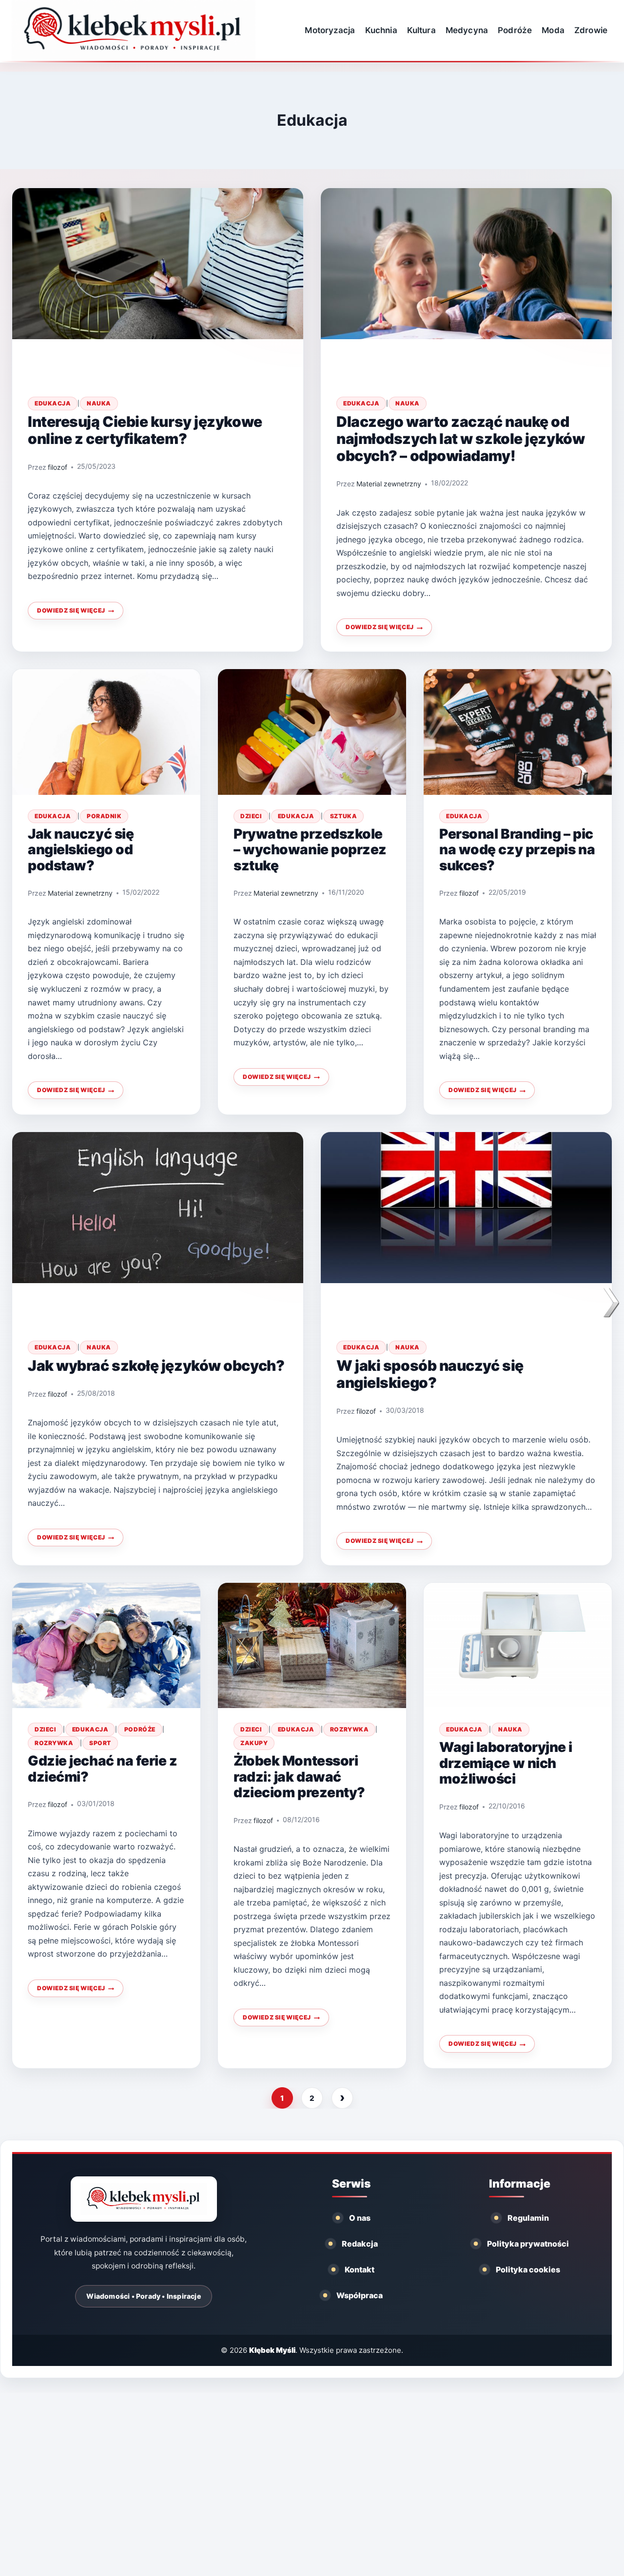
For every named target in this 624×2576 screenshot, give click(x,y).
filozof (58, 467)
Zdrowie (591, 30)
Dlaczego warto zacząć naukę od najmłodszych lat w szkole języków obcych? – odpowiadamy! (460, 439)
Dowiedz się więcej (80, 613)
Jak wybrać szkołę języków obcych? (156, 1365)
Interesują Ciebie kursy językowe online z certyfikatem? (145, 430)
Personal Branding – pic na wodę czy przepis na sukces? (517, 850)
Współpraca (360, 2295)
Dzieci (251, 816)
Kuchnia (381, 30)
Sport (100, 1743)
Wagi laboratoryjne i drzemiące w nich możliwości (506, 1763)
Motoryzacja (330, 30)
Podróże (515, 30)
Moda (553, 30)
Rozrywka (54, 1743)
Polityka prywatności (528, 2244)
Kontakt (360, 2269)
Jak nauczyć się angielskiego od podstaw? (81, 850)
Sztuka (343, 816)
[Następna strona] (342, 2098)
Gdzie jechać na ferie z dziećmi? (103, 1769)
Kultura (421, 30)
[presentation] (158, 285)
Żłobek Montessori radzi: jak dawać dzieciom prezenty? (299, 1777)
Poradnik (104, 816)
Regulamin (528, 2218)
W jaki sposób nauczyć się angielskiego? (430, 1374)
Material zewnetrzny (389, 484)
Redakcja (360, 2244)
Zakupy (254, 1743)
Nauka (99, 403)
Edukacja (53, 403)
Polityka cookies (528, 2269)
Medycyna (467, 30)
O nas (360, 2218)
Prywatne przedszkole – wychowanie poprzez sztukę (310, 850)
